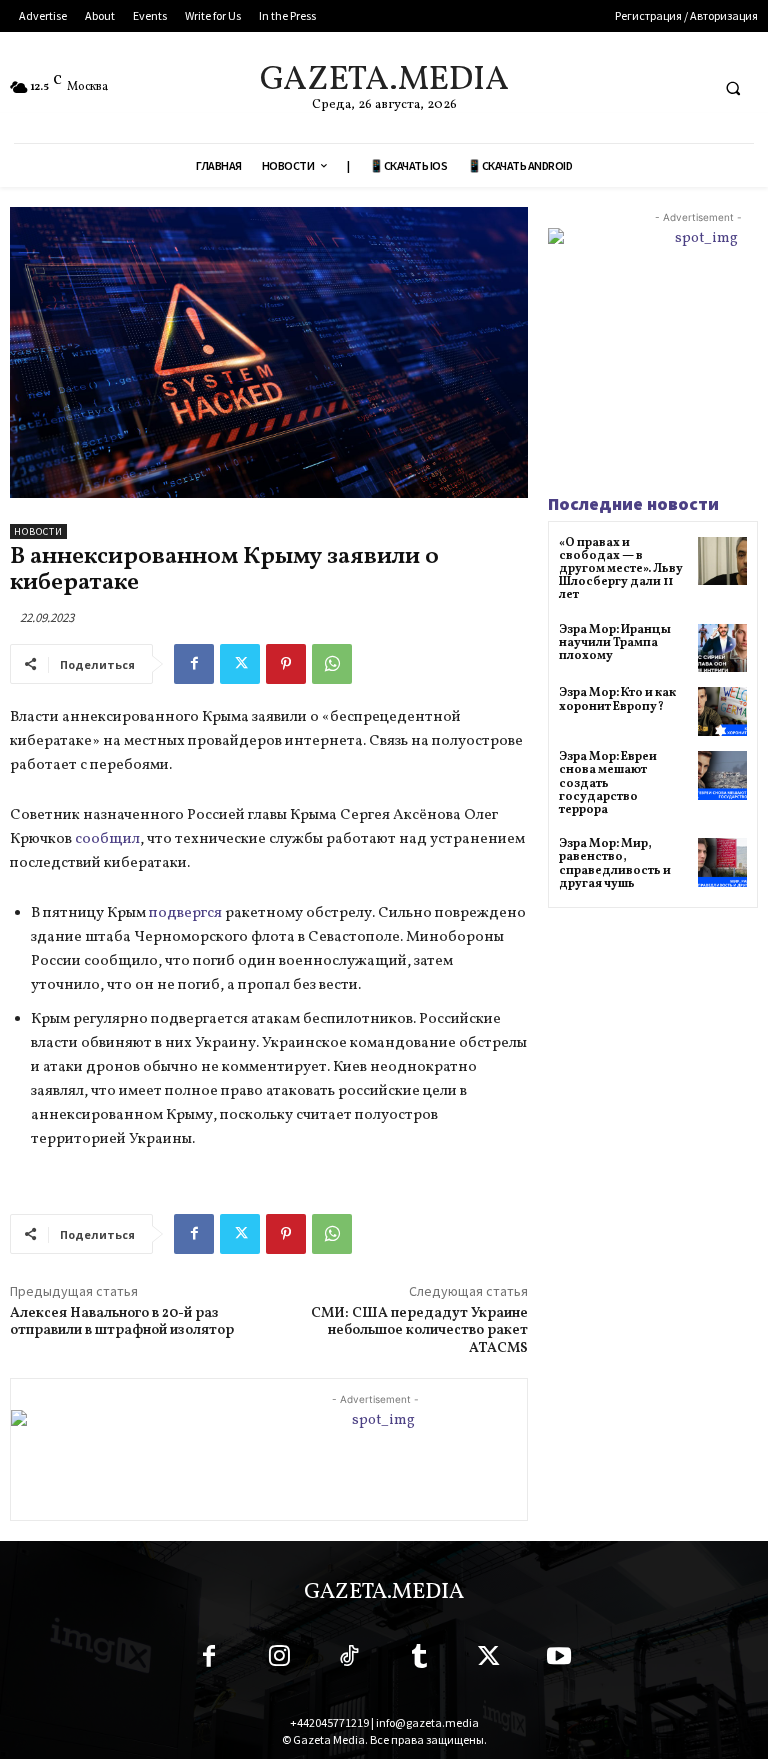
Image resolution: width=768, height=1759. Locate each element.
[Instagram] (279, 1660)
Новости (38, 531)
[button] (733, 88)
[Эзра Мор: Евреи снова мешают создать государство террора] (722, 775)
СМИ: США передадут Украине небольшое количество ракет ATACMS (419, 1331)
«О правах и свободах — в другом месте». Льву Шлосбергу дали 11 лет (621, 569)
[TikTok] (349, 1660)
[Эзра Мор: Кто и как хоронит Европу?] (722, 711)
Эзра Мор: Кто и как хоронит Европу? (617, 699)
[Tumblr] (419, 1660)
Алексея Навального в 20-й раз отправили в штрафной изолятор (122, 1322)
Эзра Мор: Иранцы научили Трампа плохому (615, 643)
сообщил (107, 839)
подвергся (187, 913)
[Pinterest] (286, 664)
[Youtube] (559, 1660)
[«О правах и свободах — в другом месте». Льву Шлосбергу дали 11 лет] (722, 561)
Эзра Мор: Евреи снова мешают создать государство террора (608, 783)
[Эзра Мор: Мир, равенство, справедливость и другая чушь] (722, 862)
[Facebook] (194, 664)
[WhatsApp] (332, 664)
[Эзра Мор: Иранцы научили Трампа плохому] (722, 648)
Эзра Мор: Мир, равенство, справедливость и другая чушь (615, 864)
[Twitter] (240, 664)
